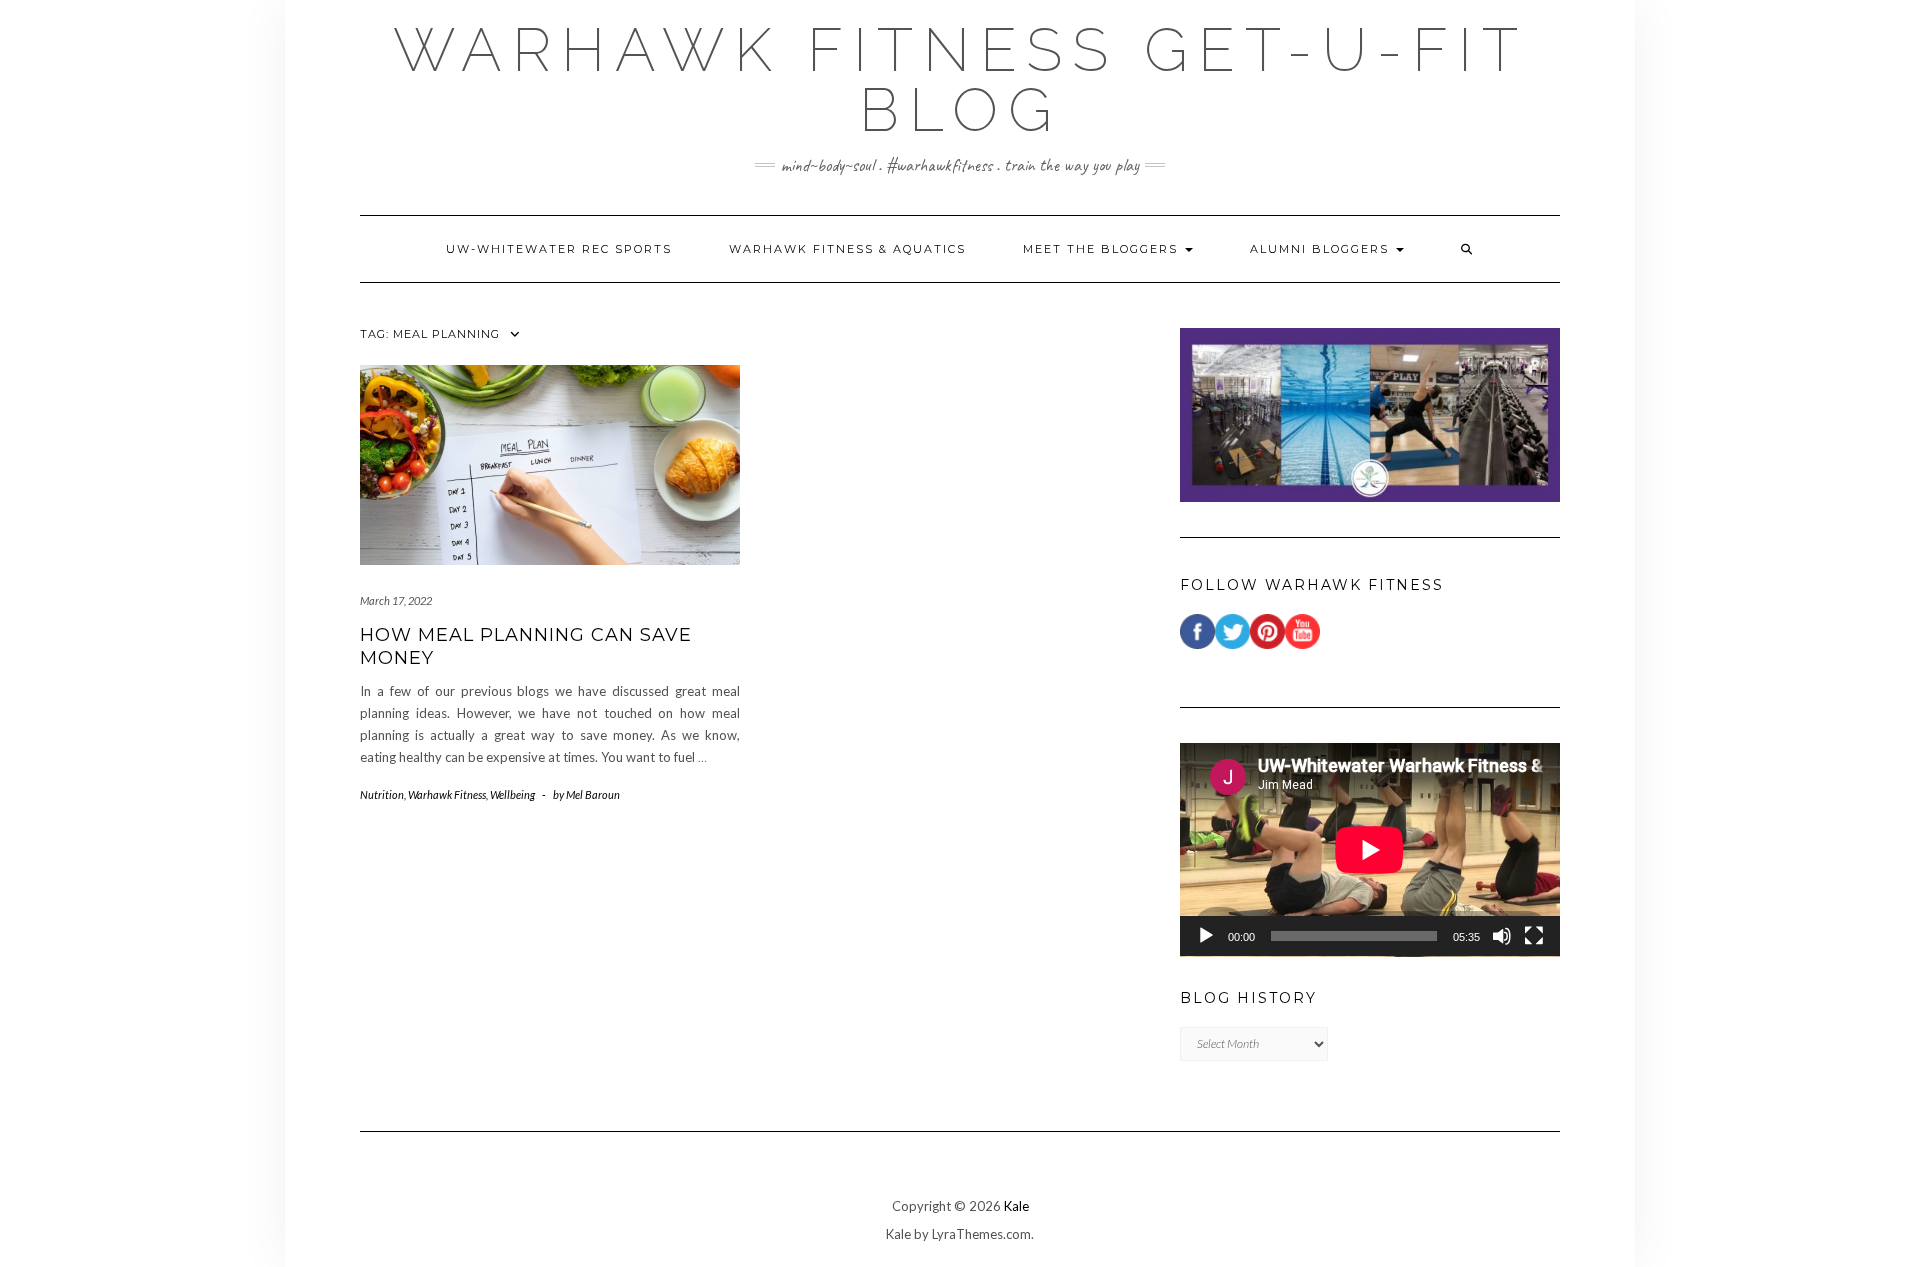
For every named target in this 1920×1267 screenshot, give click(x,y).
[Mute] (1502, 936)
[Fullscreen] (1534, 936)
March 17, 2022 (396, 600)
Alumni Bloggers (1322, 249)
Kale (1016, 1206)
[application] (1370, 850)
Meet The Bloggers (1103, 249)
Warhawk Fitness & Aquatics (847, 249)
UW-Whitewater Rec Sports (559, 249)
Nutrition (382, 794)
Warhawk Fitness (447, 794)
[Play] (1206, 936)
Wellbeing (512, 794)
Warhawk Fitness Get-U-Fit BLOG (960, 80)
